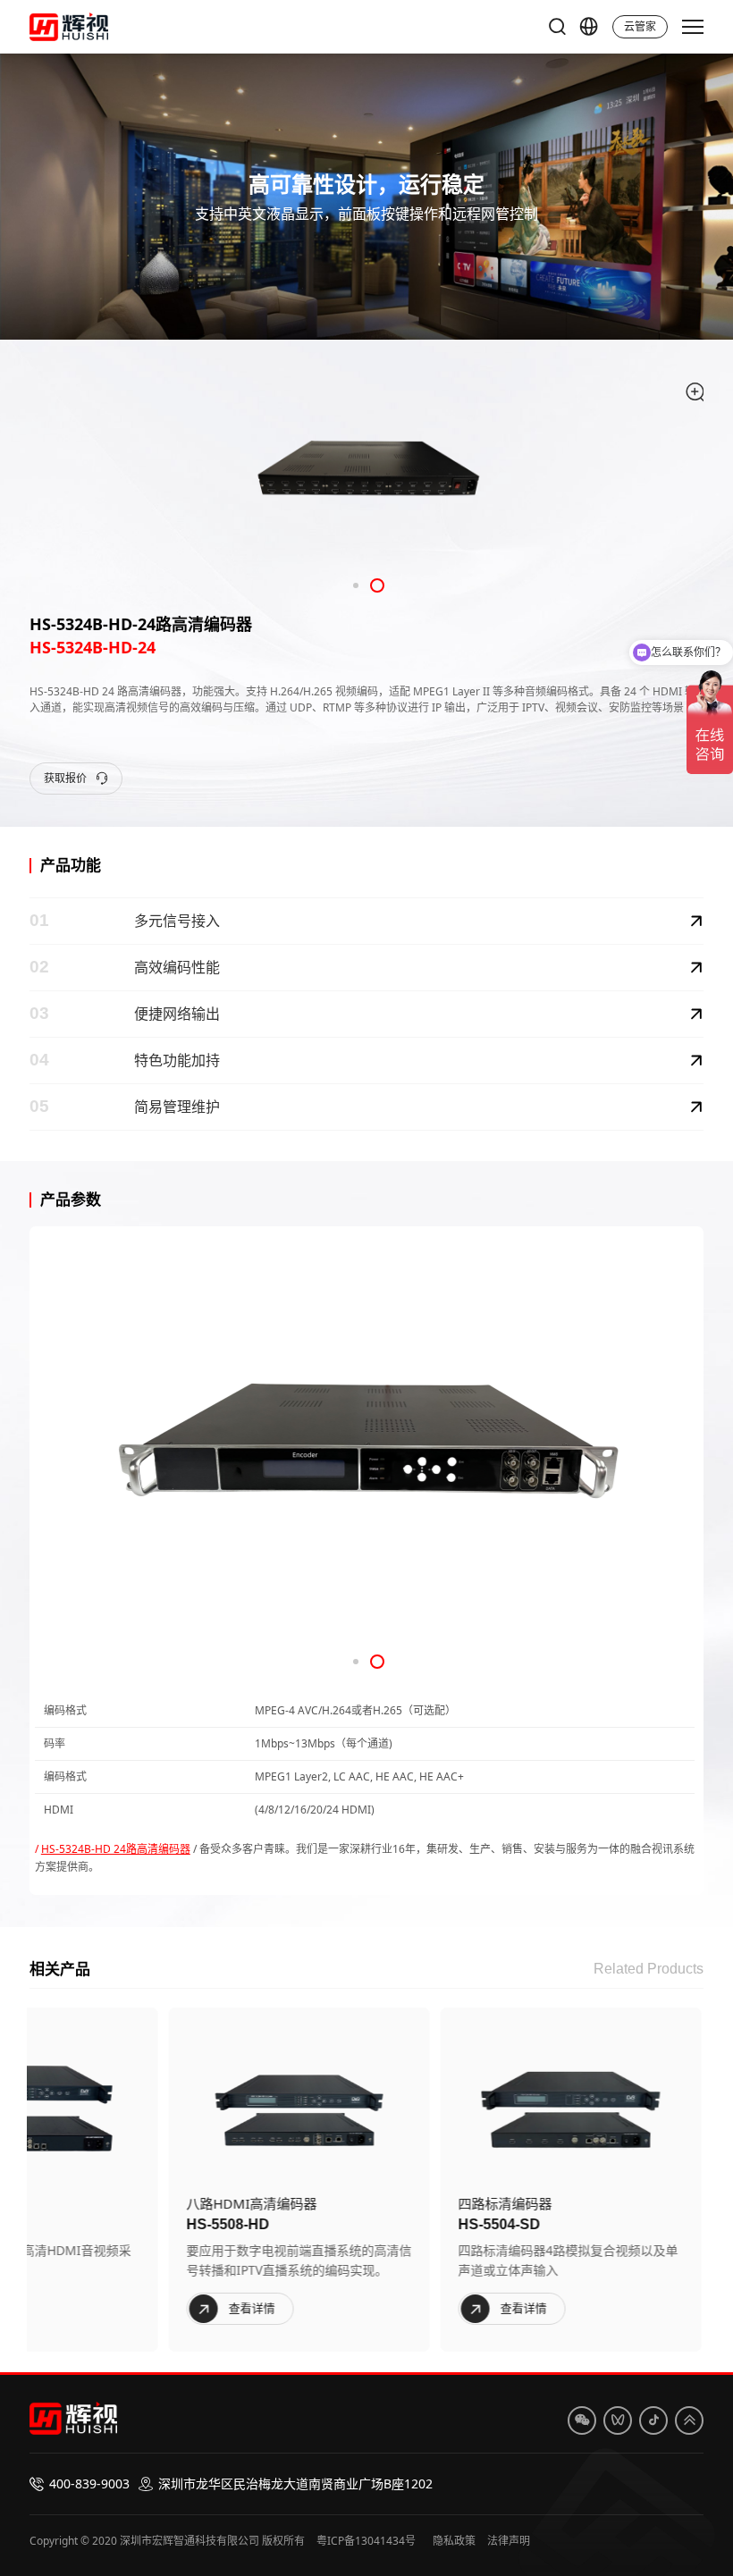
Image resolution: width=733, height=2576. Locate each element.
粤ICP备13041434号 (366, 2541)
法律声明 (509, 2541)
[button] (356, 585)
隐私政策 (454, 2541)
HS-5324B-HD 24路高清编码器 (116, 1849)
